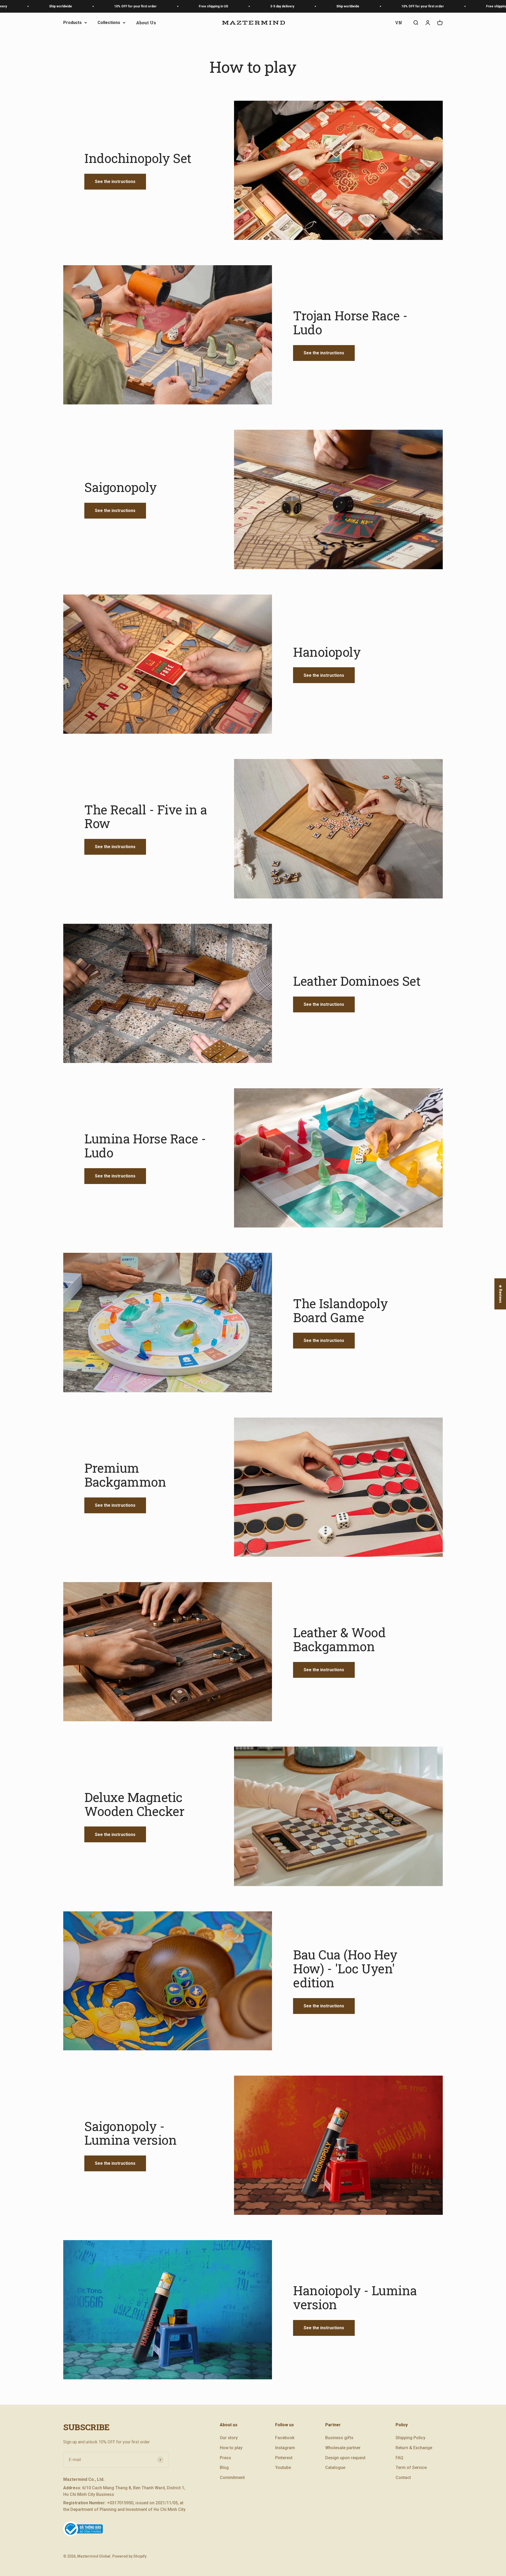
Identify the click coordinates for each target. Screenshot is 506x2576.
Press (225, 2458)
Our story (229, 2438)
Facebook (285, 2438)
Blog (224, 2468)
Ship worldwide (249, 6)
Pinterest (284, 2458)
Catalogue (335, 2468)
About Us (146, 23)
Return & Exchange (414, 2448)
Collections (109, 23)
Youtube (283, 2468)
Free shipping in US (114, 6)
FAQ (399, 2458)
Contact (403, 2478)
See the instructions (115, 182)
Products (72, 23)
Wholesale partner (343, 2448)
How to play (231, 2448)
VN (399, 23)
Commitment (232, 2478)
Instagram (285, 2448)
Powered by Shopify (129, 2556)
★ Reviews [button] (500, 1294)
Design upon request (345, 2458)
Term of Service (411, 2468)
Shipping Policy (410, 2438)
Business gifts (339, 2438)
